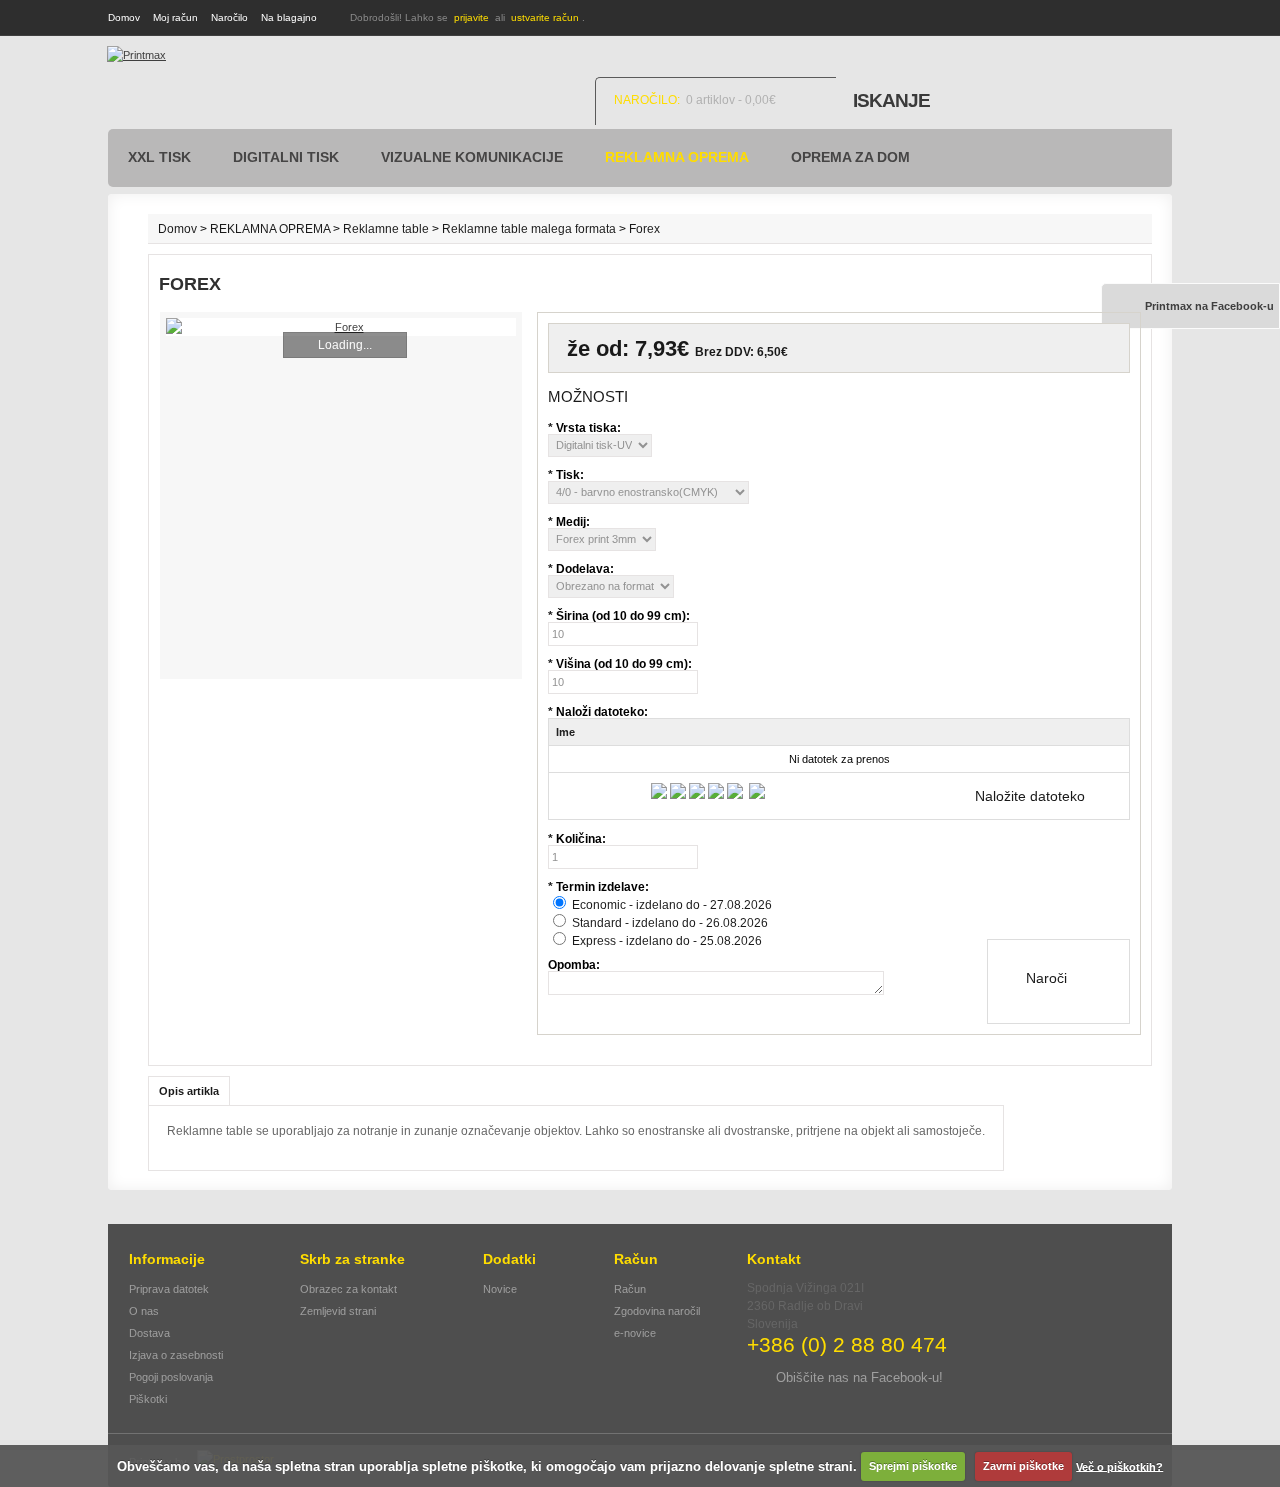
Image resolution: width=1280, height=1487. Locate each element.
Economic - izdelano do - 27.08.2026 (672, 905)
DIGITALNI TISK (286, 157)
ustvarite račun (545, 17)
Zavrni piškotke (1023, 1466)
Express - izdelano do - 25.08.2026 (667, 941)
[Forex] (341, 327)
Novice (500, 1289)
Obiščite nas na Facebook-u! (859, 1377)
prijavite (471, 17)
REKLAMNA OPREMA (677, 157)
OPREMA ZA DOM (850, 157)
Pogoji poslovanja (171, 1377)
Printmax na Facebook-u (1209, 306)
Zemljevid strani (338, 1311)
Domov (124, 17)
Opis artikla (189, 1091)
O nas (144, 1311)
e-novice (635, 1333)
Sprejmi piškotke (913, 1466)
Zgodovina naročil (657, 1311)
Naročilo (229, 17)
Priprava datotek (169, 1289)
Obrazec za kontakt (348, 1289)
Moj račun (175, 17)
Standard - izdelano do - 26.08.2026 (670, 923)
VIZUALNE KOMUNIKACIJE (472, 157)
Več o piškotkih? (1119, 1466)
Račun (630, 1289)
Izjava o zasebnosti (176, 1355)
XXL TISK (159, 157)
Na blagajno (289, 17)
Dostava (149, 1333)
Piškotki (148, 1399)
